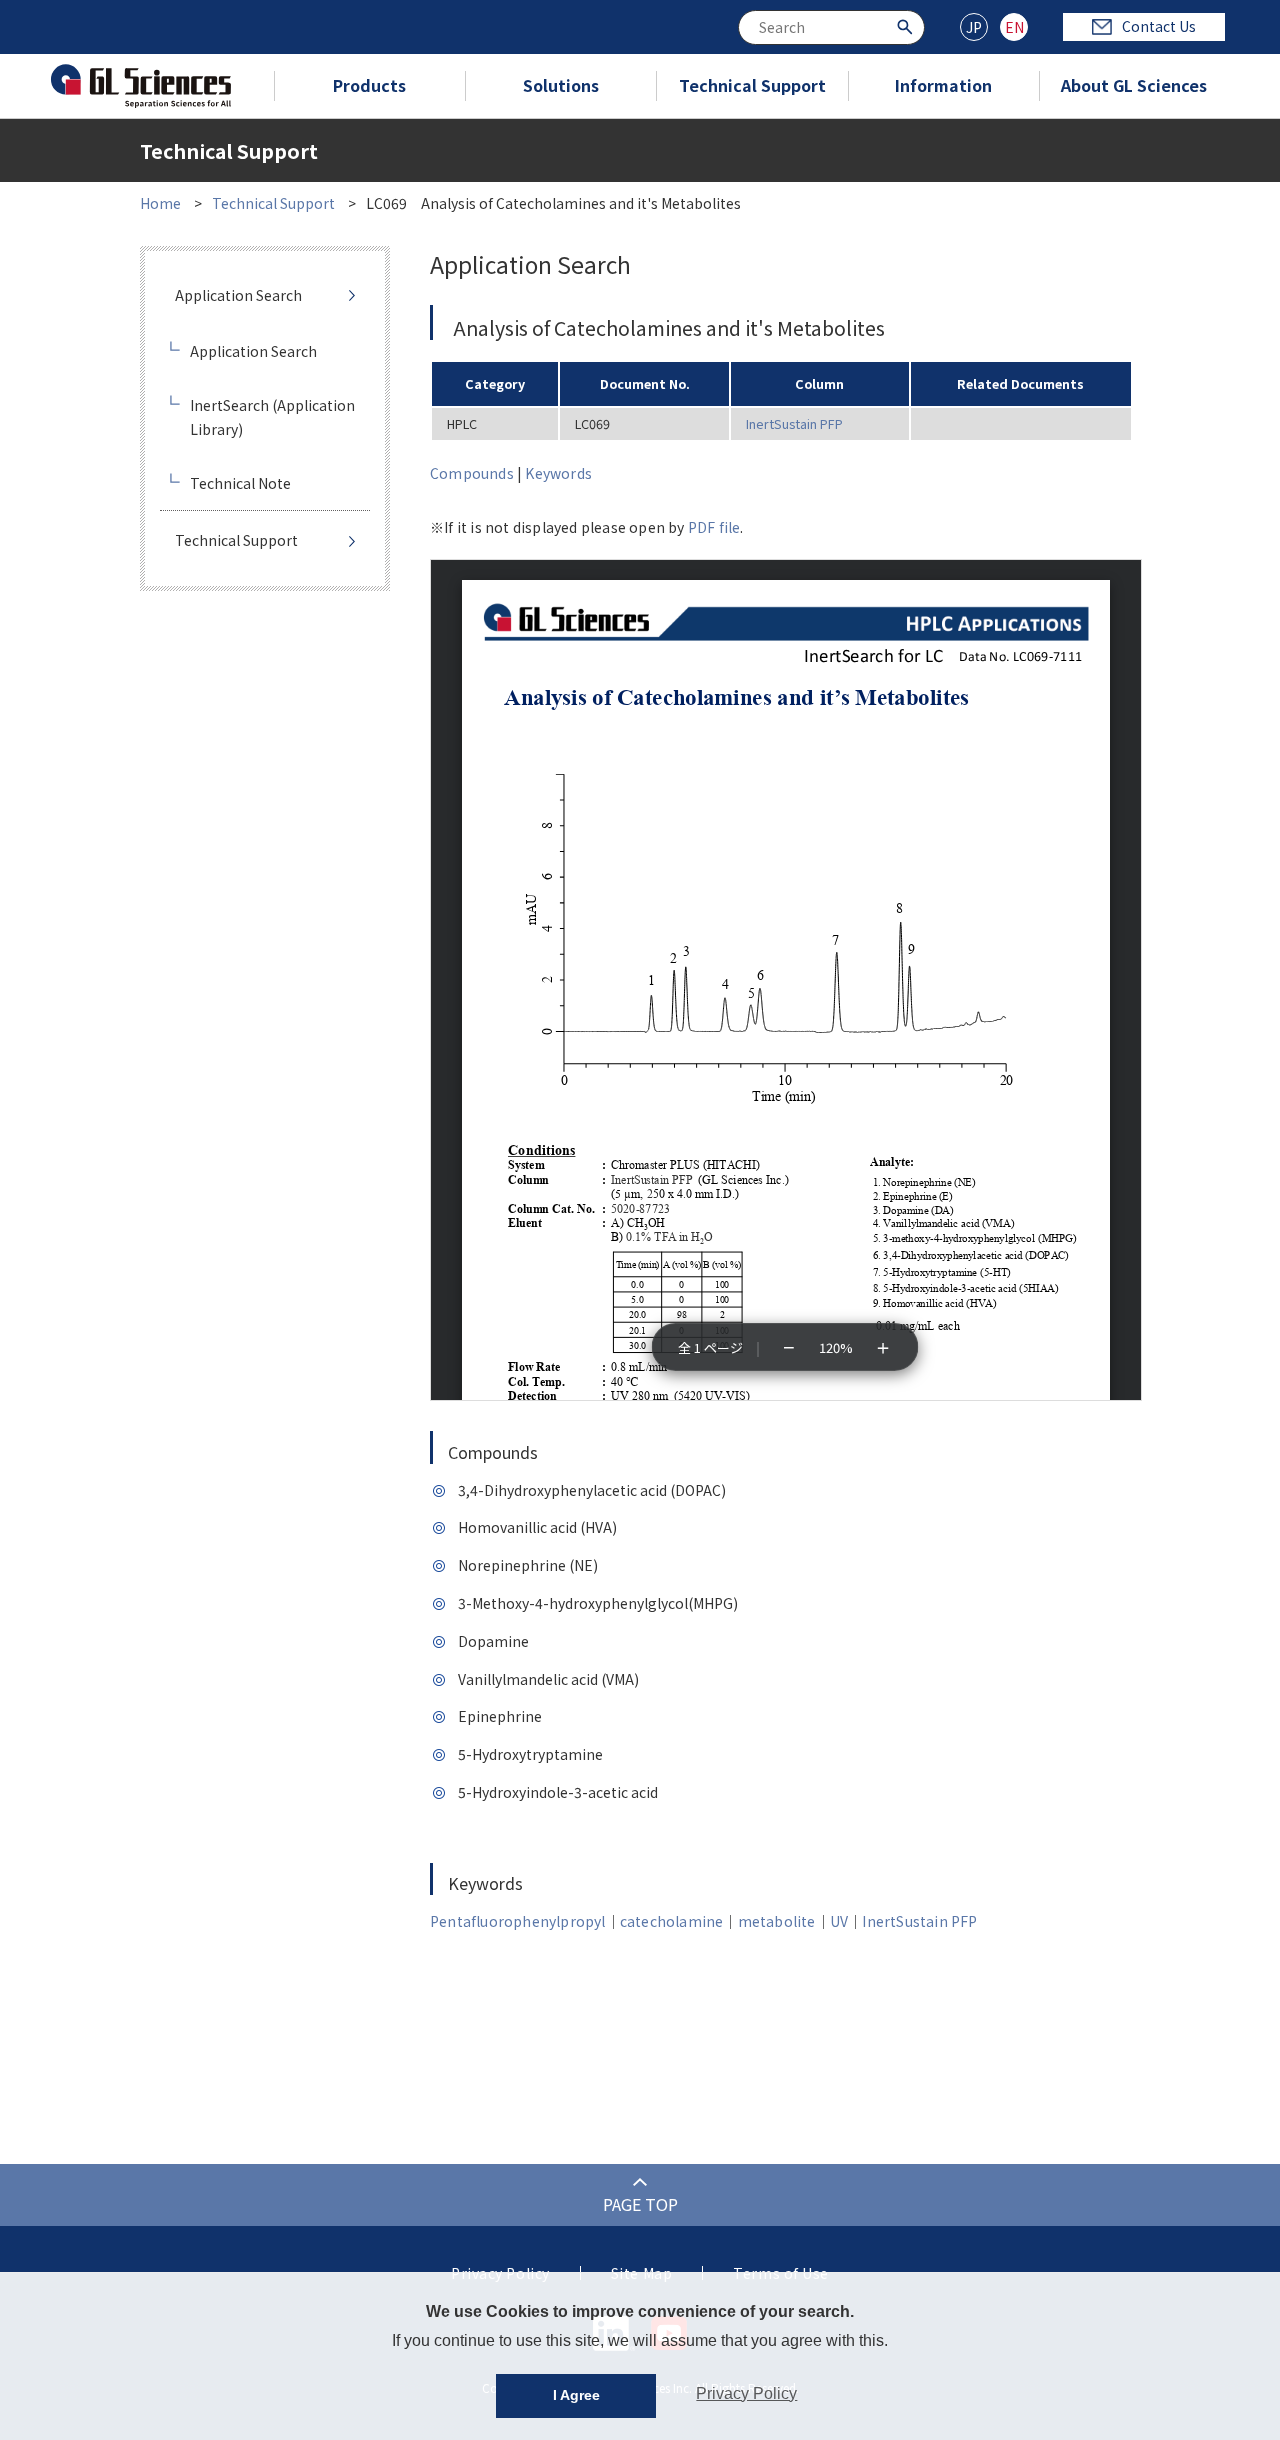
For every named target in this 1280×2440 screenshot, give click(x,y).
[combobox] (831, 27)
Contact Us (1159, 26)
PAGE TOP (640, 2204)
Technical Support (752, 85)
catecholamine (672, 1921)
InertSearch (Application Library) (272, 417)
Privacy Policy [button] (746, 2393)
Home (160, 203)
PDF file (714, 527)
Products (369, 85)
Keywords (558, 473)
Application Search (238, 295)
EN (1014, 27)
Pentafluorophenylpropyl (518, 1921)
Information (943, 85)
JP (974, 27)
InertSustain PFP (794, 423)
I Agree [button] (576, 2395)
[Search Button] (907, 25)
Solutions (561, 85)
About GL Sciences (1134, 85)
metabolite (777, 1921)
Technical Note (240, 483)
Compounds (472, 473)
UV (839, 1921)
